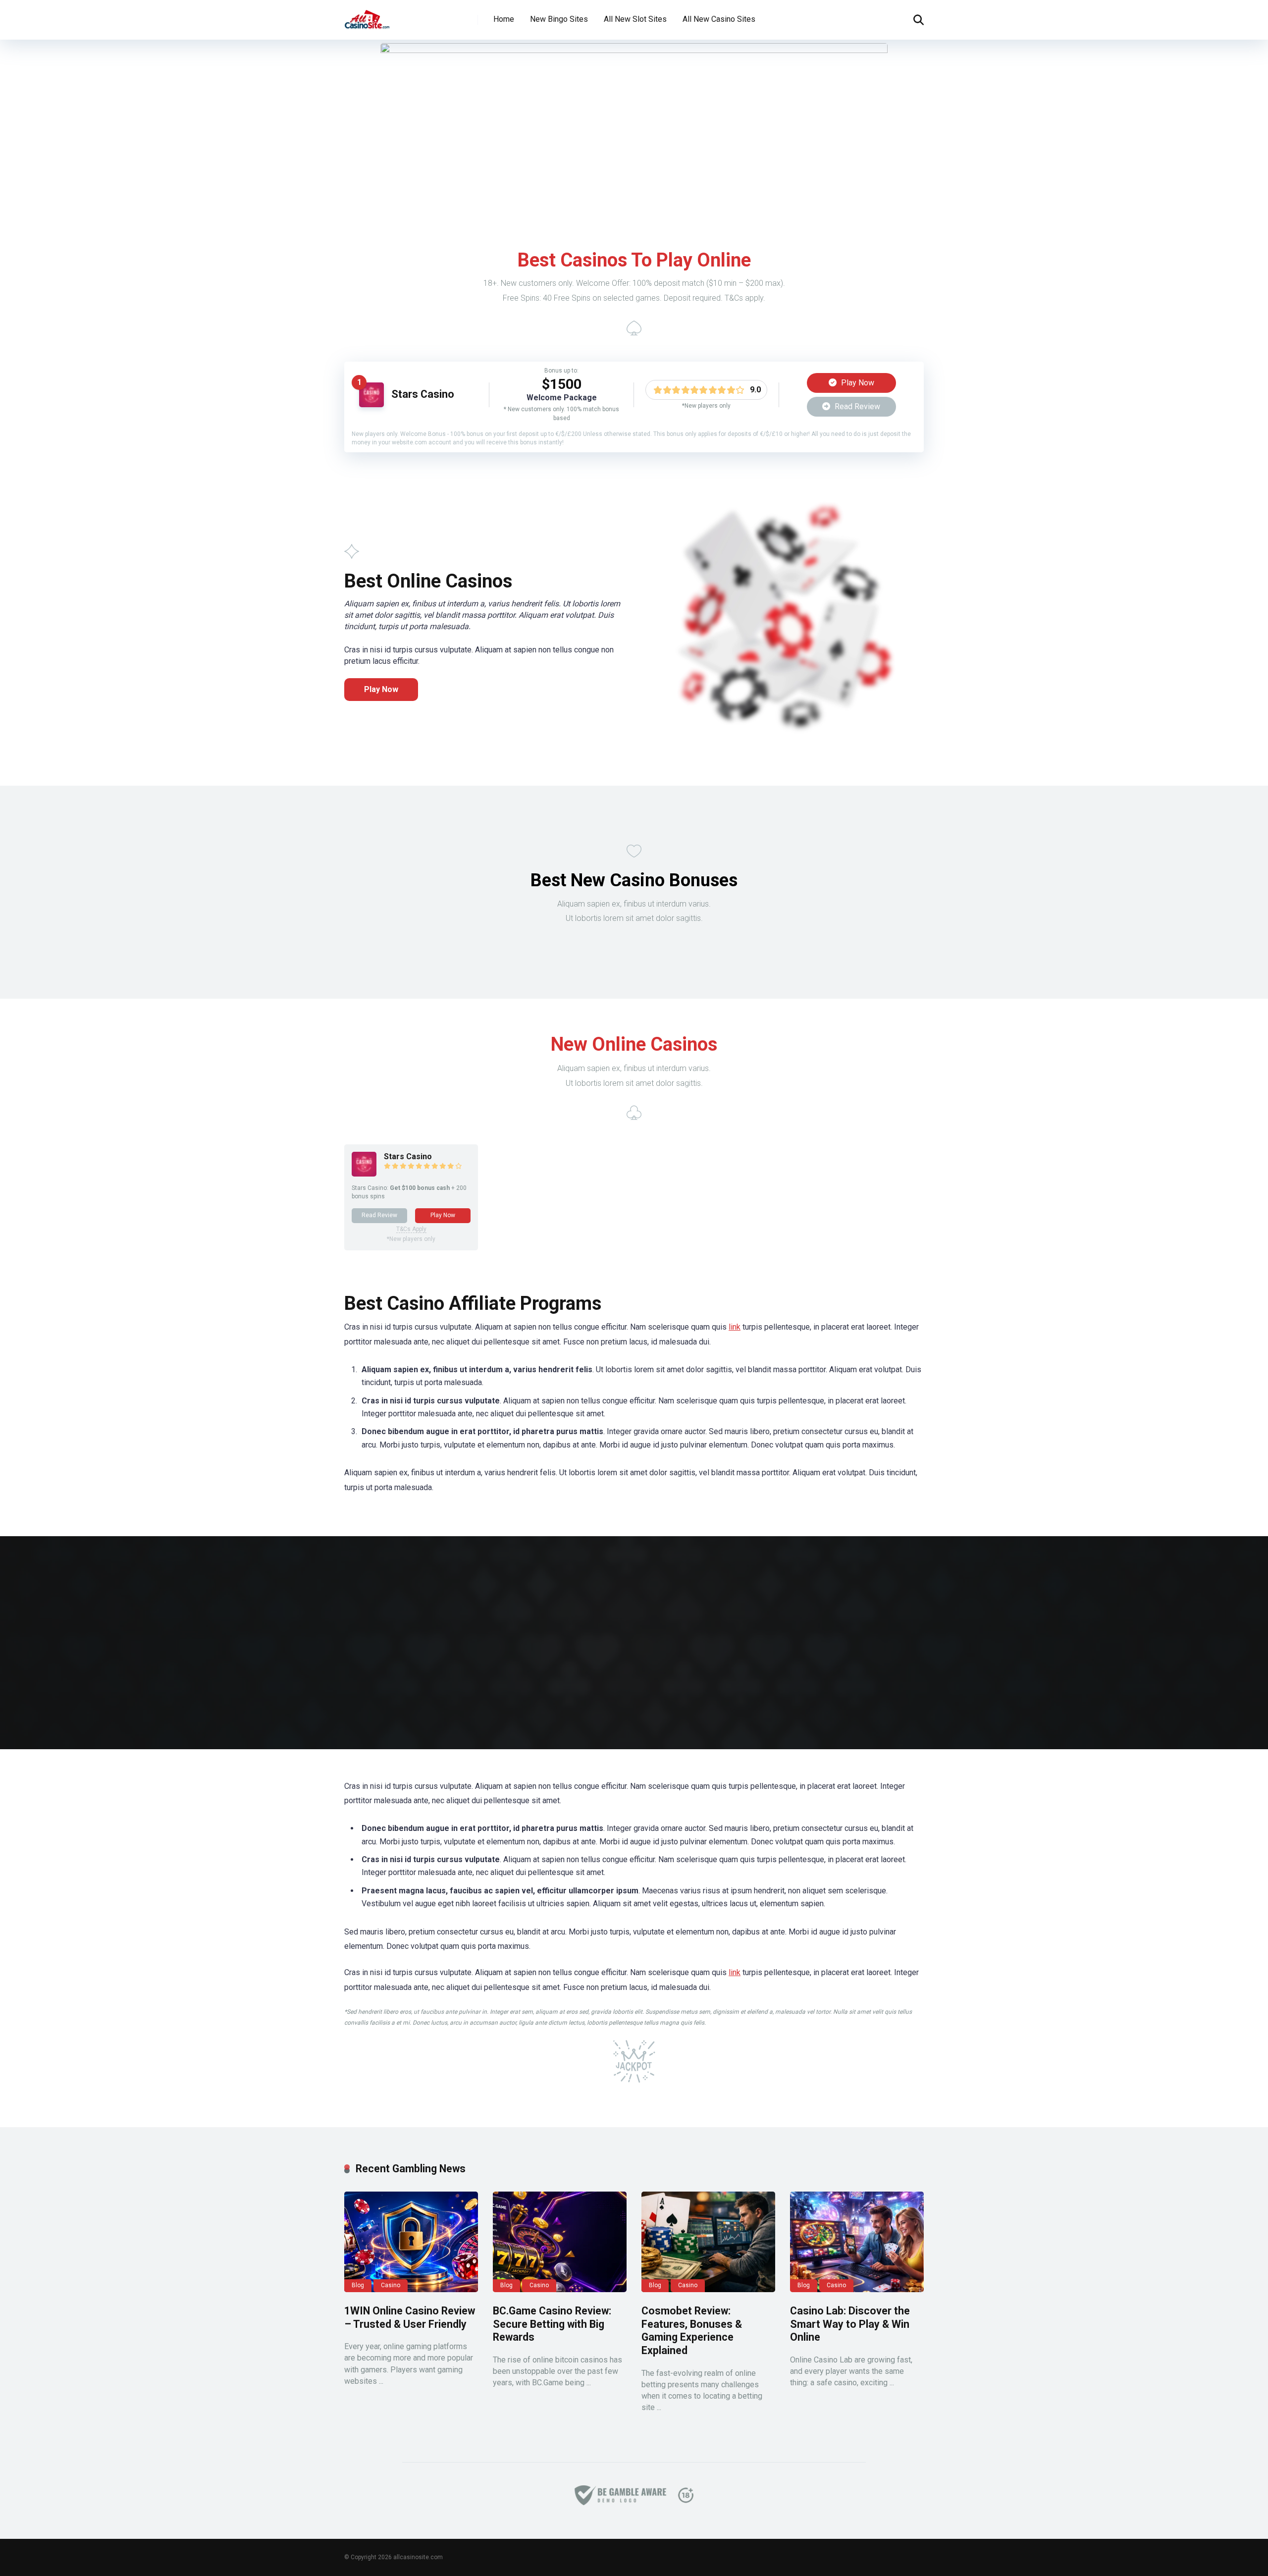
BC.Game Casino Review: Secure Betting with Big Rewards (552, 2324)
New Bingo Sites (559, 19)
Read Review (856, 406)
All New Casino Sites (719, 19)
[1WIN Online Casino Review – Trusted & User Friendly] (411, 2242)
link (735, 1327)
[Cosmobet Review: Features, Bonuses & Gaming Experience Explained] (708, 2242)
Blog (358, 2285)
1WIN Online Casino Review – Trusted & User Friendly (410, 2317)
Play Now (857, 383)
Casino (391, 2285)
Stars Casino (423, 394)
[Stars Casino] (371, 404)
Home (504, 19)
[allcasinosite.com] (367, 16)
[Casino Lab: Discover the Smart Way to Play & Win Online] (857, 2242)
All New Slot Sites (635, 19)
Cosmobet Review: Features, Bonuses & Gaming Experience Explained (692, 2331)
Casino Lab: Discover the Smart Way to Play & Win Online (850, 2324)
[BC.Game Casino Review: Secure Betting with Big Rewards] (560, 2242)
